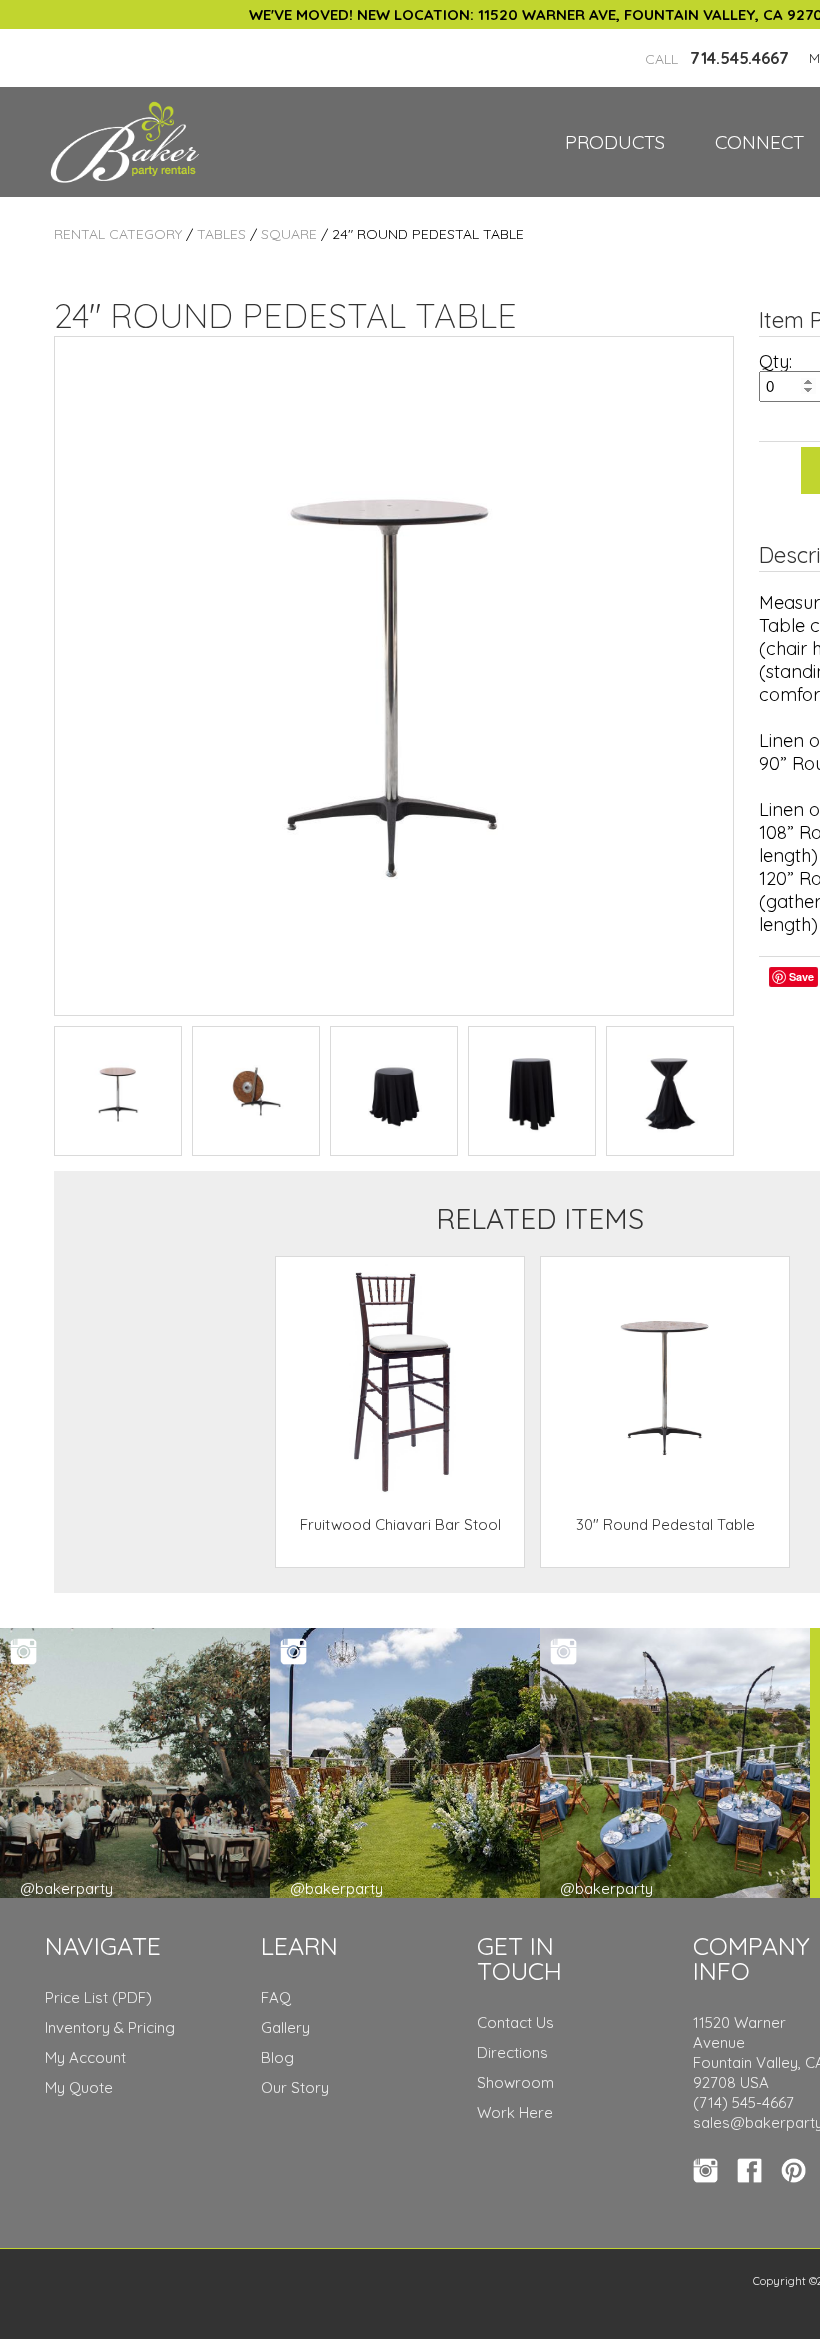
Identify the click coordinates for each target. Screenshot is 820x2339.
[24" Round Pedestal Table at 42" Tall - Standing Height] (394, 676)
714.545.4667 (717, 58)
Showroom (515, 2082)
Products (615, 142)
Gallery (285, 2027)
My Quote (79, 2087)
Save (801, 976)
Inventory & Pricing (110, 2027)
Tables (221, 234)
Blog (277, 2057)
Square (289, 234)
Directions (512, 2052)
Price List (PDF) (98, 1997)
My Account (85, 2057)
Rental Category (118, 234)
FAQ (276, 1997)
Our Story (295, 2087)
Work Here (515, 2112)
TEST (118, 1091)
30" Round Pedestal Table (665, 1524)
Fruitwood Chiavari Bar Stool (400, 1524)
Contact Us (515, 2022)
